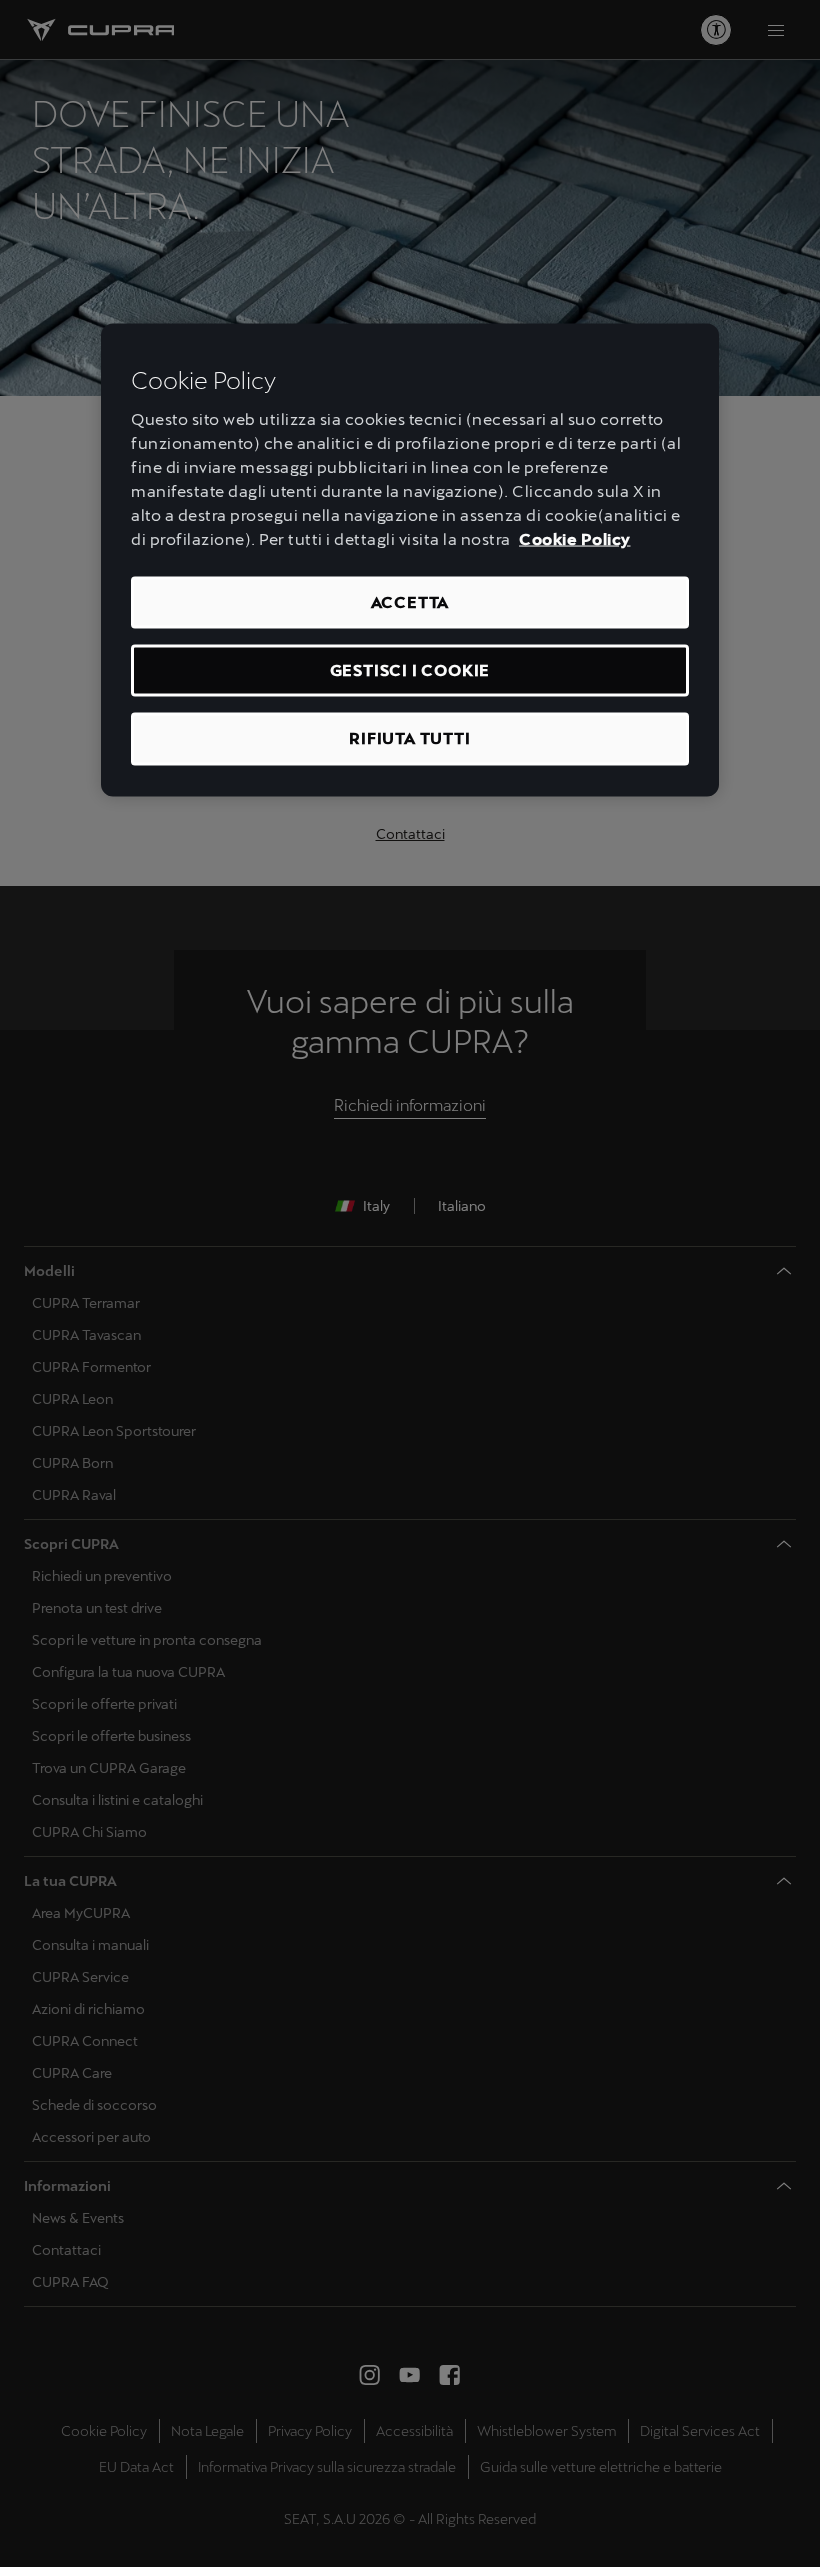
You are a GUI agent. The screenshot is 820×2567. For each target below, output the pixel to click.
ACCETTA (410, 601)
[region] (410, 560)
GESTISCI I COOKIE (410, 670)
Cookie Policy (575, 538)
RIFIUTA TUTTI (409, 738)
